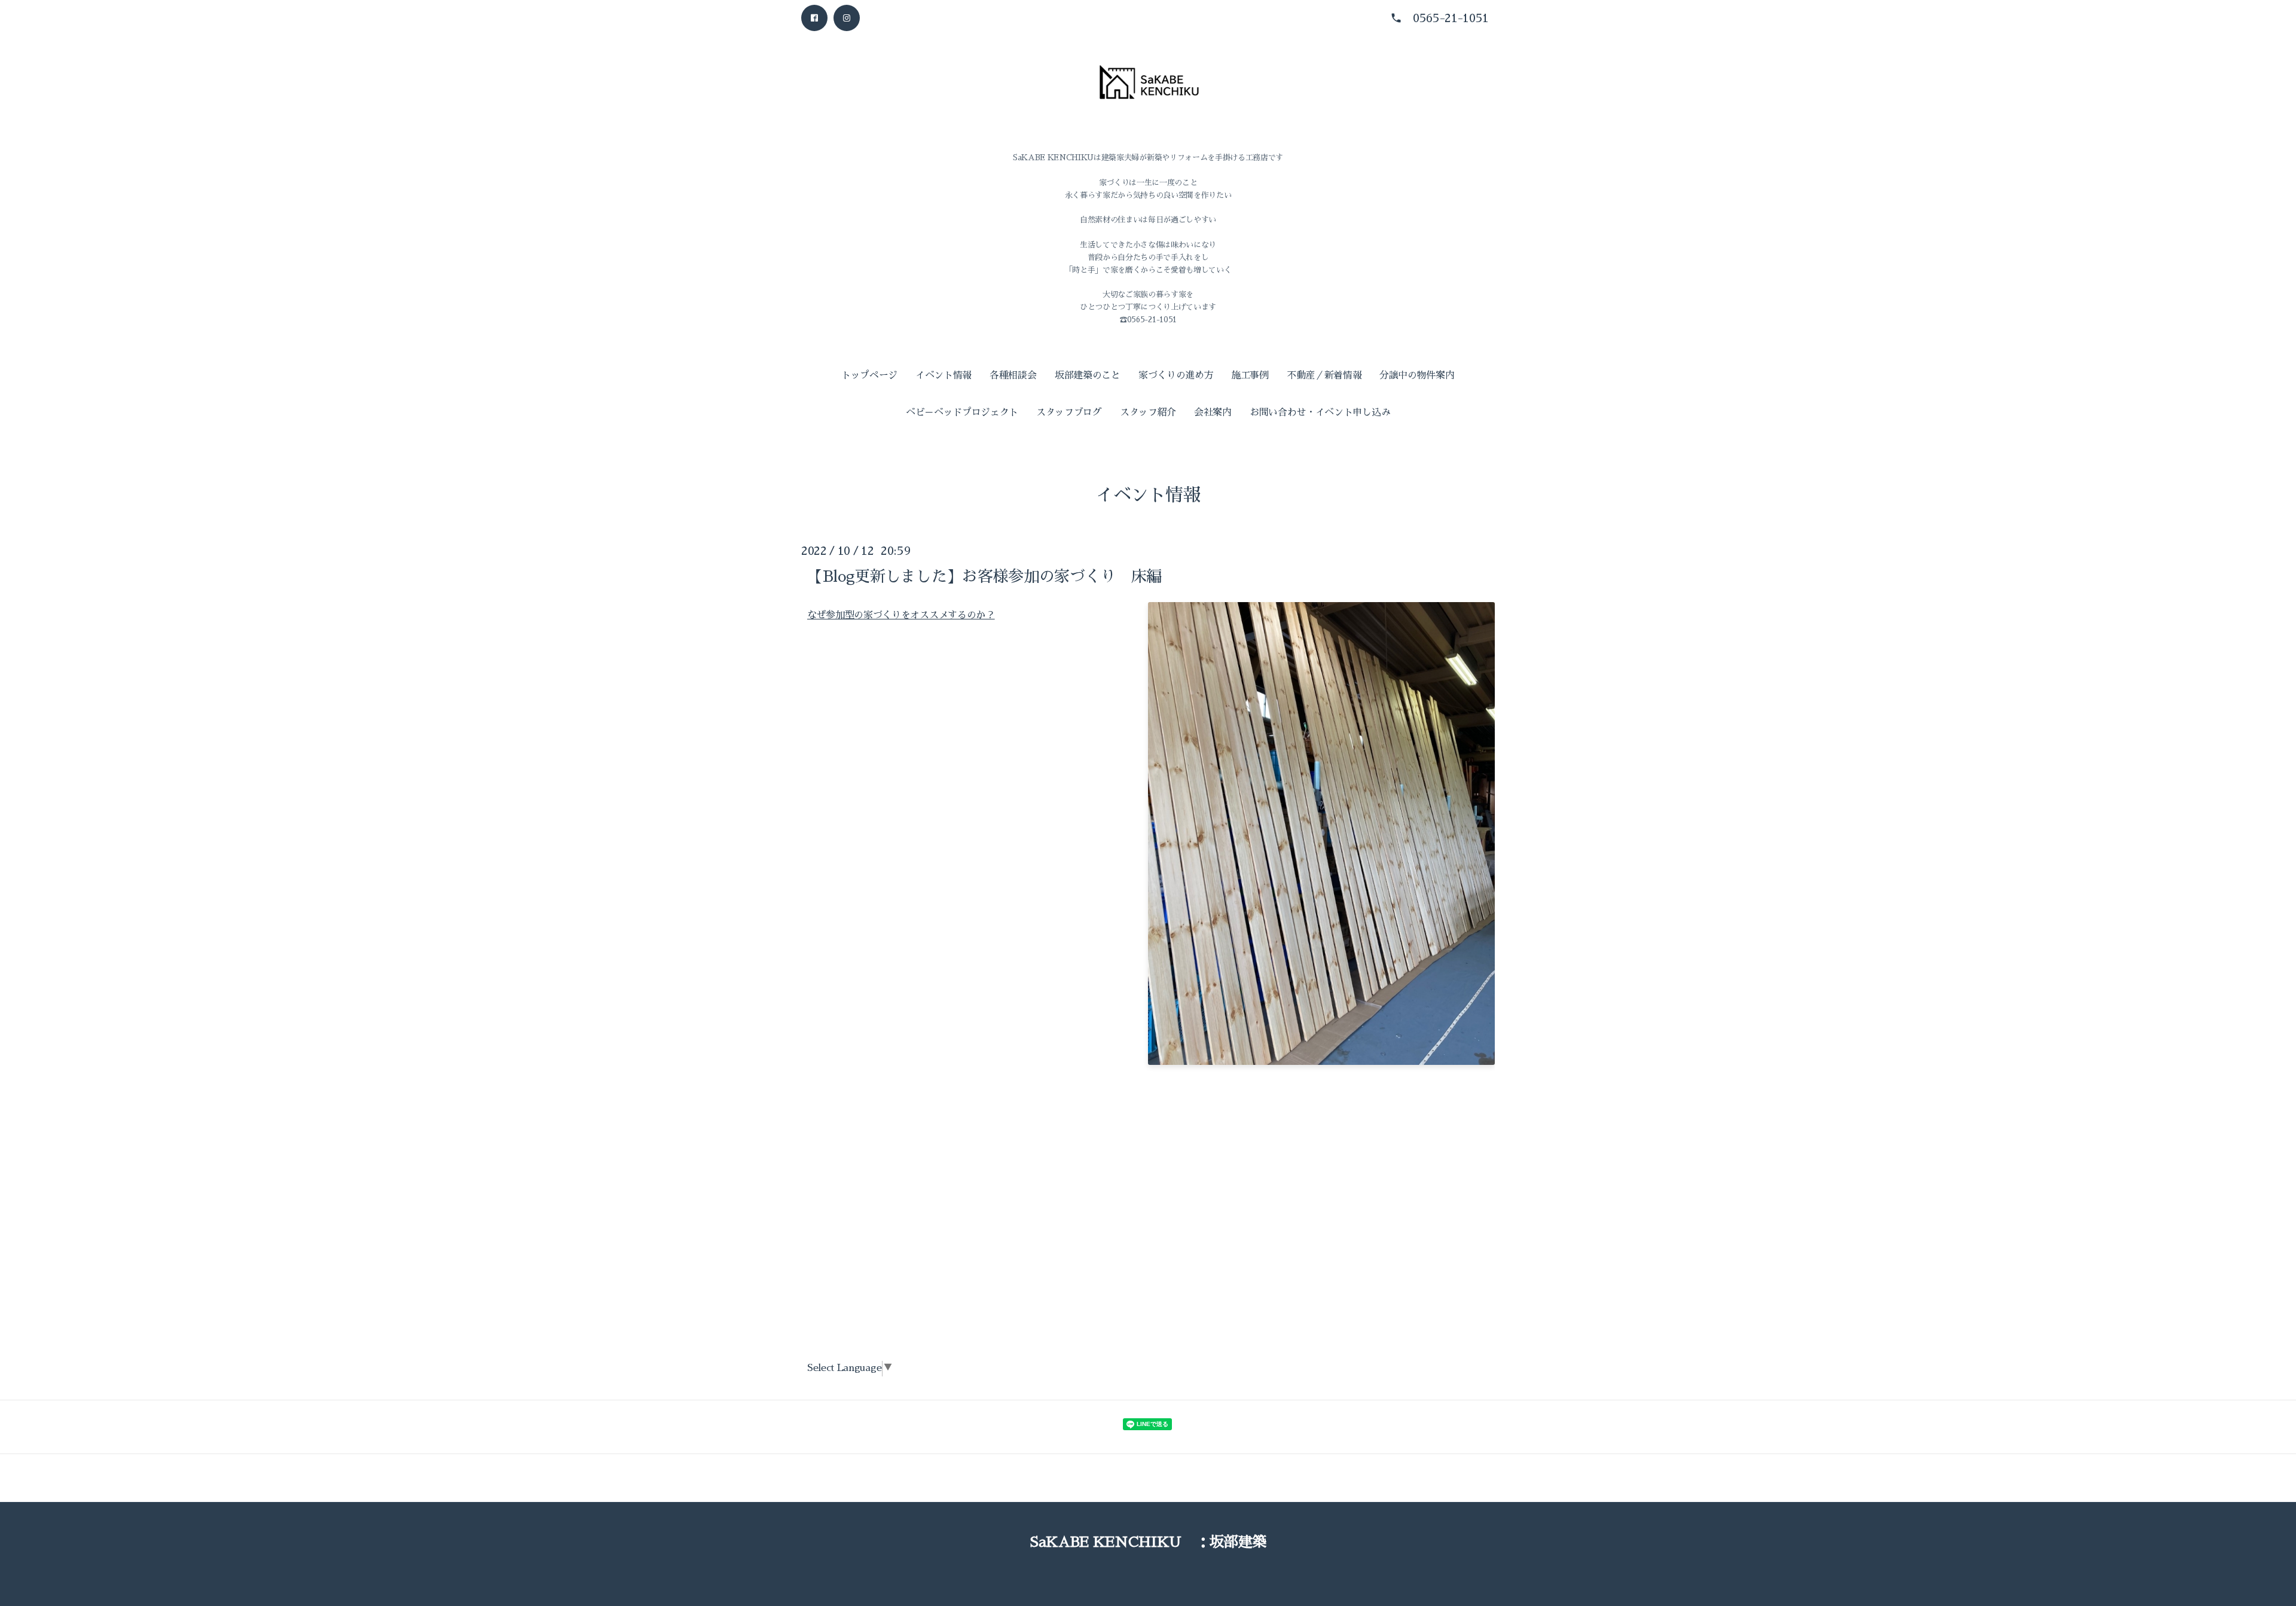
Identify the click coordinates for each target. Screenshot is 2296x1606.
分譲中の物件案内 (1417, 375)
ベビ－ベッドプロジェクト (962, 413)
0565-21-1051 (1451, 18)
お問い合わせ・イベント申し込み (1320, 413)
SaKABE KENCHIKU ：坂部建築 (1148, 1542)
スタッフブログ (1069, 413)
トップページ (869, 375)
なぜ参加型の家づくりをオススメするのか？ (901, 615)
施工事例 (1250, 375)
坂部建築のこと (1088, 375)
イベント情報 (944, 375)
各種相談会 (1013, 375)
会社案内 (1213, 413)
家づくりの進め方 (1176, 375)
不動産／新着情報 (1324, 375)
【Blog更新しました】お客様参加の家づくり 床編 (984, 576)
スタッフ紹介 (1148, 413)
